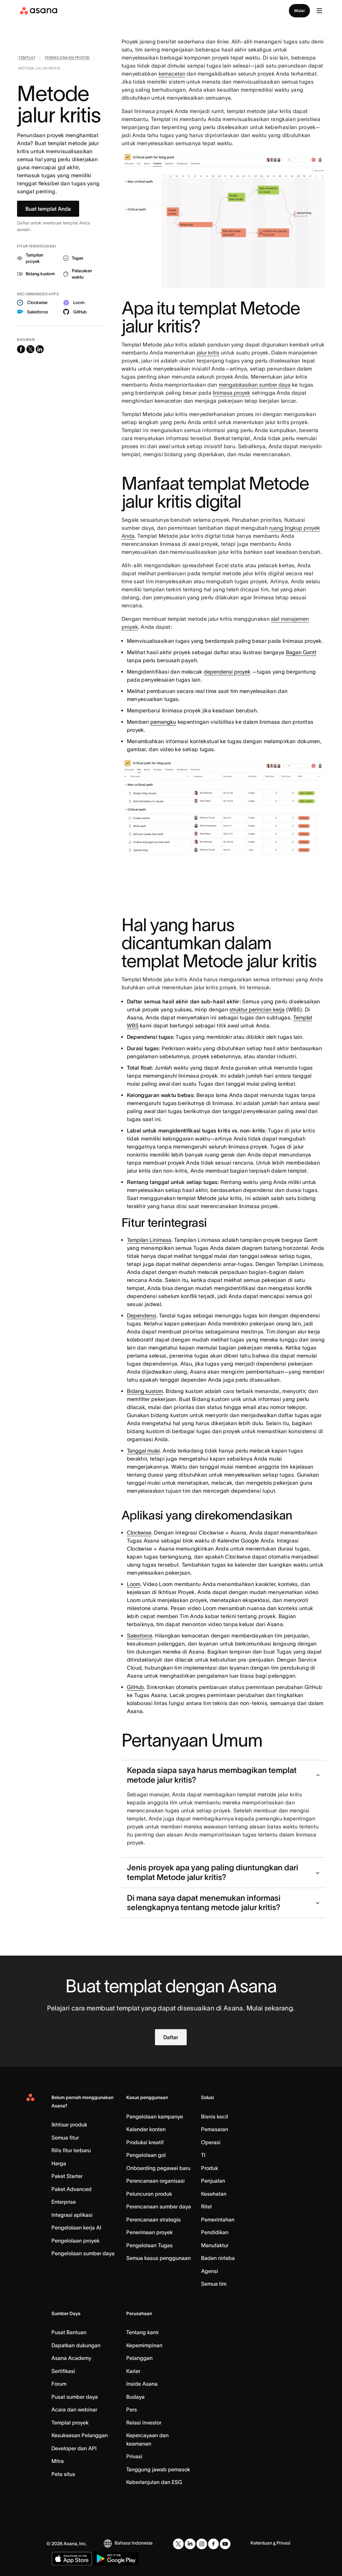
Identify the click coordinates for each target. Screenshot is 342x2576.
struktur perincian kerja (257, 1009)
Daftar (171, 2037)
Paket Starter (67, 2176)
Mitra (58, 2461)
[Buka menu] (319, 11)
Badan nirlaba (218, 2258)
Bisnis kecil (215, 2116)
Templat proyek (70, 2422)
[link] (27, 59)
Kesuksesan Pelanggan (80, 2435)
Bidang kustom (145, 1391)
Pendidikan (215, 2232)
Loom (134, 1584)
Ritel (206, 2206)
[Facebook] (213, 2544)
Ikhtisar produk (69, 2124)
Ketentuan (261, 2543)
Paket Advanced (71, 2189)
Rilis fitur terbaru (71, 2150)
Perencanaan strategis (153, 2219)
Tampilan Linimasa (149, 1240)
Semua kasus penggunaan (158, 2258)
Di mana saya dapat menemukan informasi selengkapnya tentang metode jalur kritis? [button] (204, 1903)
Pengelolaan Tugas (149, 2245)
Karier (133, 2371)
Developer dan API (74, 2448)
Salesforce (140, 1636)
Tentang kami (142, 2332)
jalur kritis (208, 353)
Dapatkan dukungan (76, 2345)
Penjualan (213, 2181)
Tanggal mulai (143, 1451)
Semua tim (214, 2284)
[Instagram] (202, 2544)
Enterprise (64, 2202)
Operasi (211, 2142)
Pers (132, 2409)
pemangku (163, 722)
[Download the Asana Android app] (116, 2559)
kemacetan (172, 74)
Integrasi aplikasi (72, 2215)
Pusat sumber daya (75, 2397)
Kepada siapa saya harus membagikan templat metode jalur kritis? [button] (212, 1775)
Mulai (299, 11)
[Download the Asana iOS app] (72, 2559)
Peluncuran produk (149, 2194)
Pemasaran (215, 2129)
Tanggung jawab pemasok (158, 2469)
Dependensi (142, 1315)
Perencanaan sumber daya (159, 2206)
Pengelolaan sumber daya (83, 2253)
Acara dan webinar (74, 2409)
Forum (59, 2384)
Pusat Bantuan (69, 2332)
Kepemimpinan (144, 2345)
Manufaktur (215, 2245)
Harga (59, 2163)
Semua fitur (65, 2138)
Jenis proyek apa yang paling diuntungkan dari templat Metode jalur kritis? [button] (213, 1872)
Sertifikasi (63, 2371)
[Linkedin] (190, 2544)
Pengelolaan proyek (75, 2241)
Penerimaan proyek (149, 2232)
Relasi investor (144, 2422)
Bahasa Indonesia (134, 2543)
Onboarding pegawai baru (158, 2168)
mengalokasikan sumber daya (255, 385)
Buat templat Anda (48, 209)
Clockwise (139, 1532)
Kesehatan (214, 2194)
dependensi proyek (227, 672)
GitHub (135, 1687)
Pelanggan (139, 2358)
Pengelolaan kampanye (155, 2116)
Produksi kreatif (145, 2142)
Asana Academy (71, 2358)
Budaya (135, 2397)
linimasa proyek (231, 393)
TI (203, 2155)
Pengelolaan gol (146, 2155)
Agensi (210, 2271)
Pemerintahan (218, 2219)
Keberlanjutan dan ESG (154, 2482)
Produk (210, 2168)
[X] (178, 2544)
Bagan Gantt (301, 652)
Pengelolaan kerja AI (76, 2227)
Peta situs (63, 2474)
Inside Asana (142, 2384)
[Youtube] (225, 2544)
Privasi (134, 2456)
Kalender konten (146, 2129)
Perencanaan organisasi (155, 2181)
